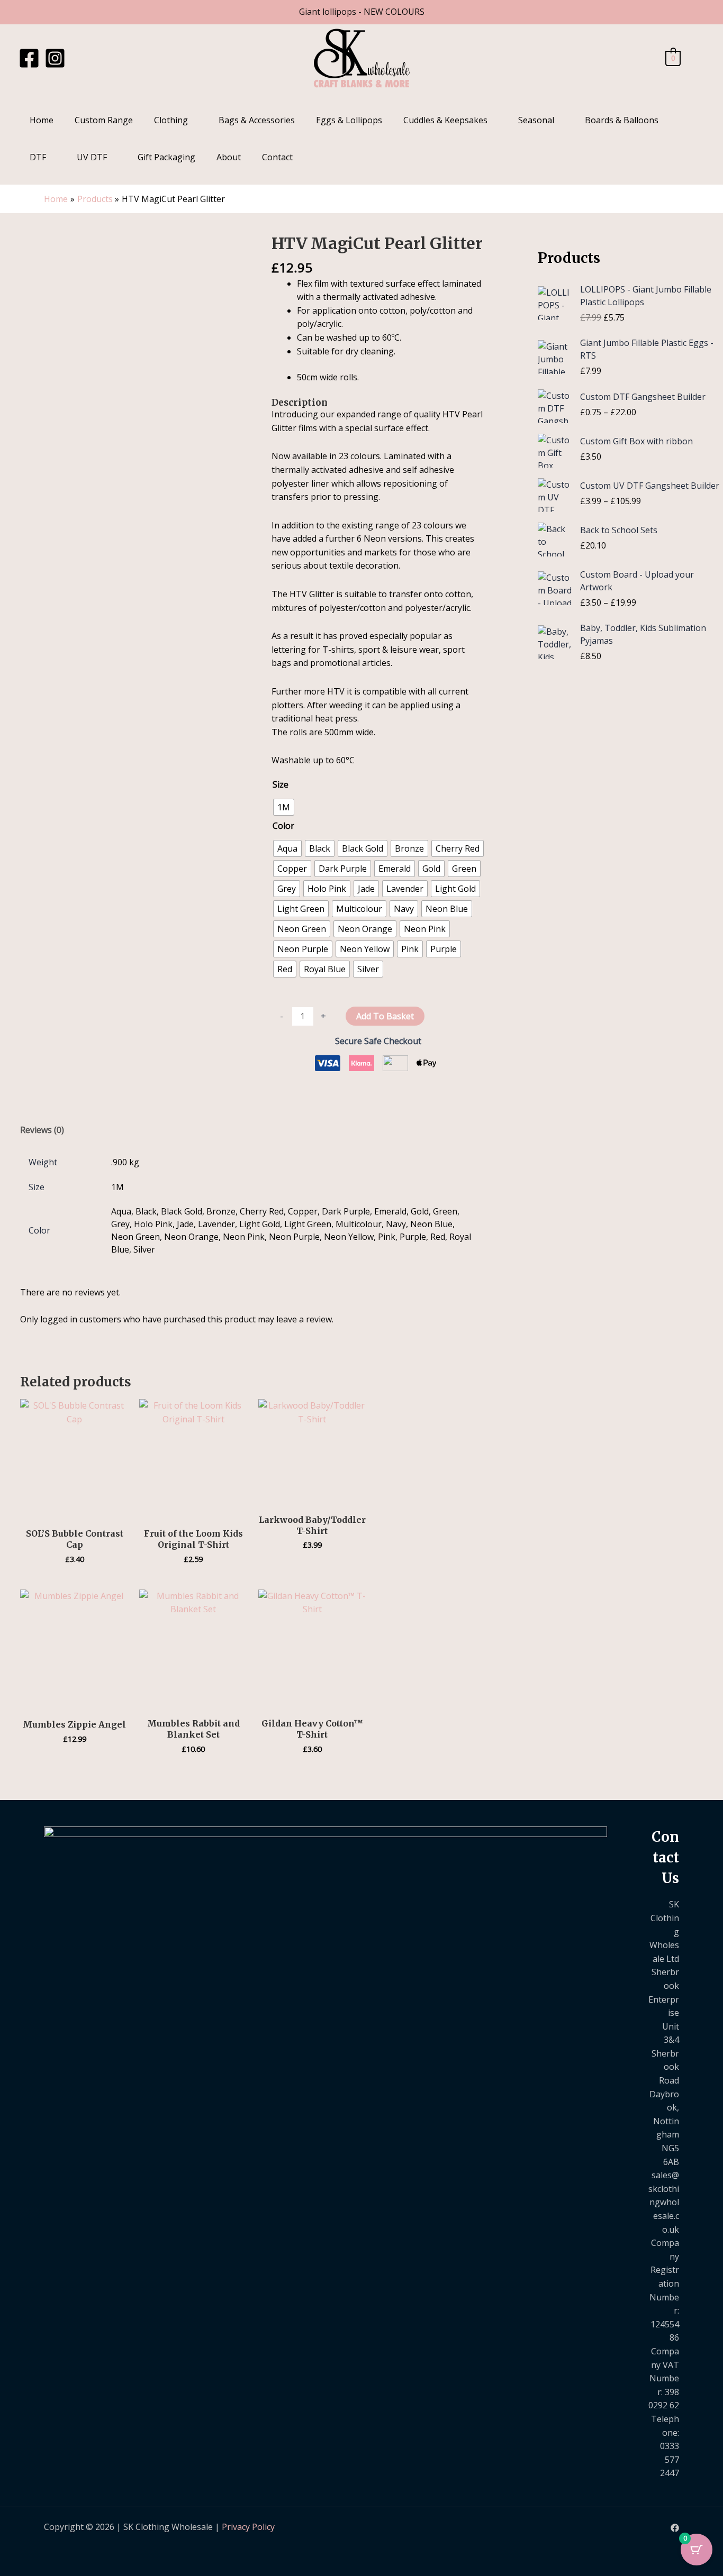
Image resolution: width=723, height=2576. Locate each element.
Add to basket (385, 1016)
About (229, 157)
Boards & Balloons (622, 120)
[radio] (284, 807)
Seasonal (536, 120)
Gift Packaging (166, 157)
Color (283, 826)
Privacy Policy (248, 2527)
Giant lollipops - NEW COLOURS (362, 12)
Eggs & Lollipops (349, 120)
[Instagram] (55, 58)
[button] (698, 58)
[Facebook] (29, 58)
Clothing (171, 120)
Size (281, 784)
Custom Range (104, 120)
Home (42, 120)
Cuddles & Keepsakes (445, 120)
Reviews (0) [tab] (42, 1130)
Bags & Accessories (257, 120)
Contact (277, 157)
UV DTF (92, 157)
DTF (38, 157)
